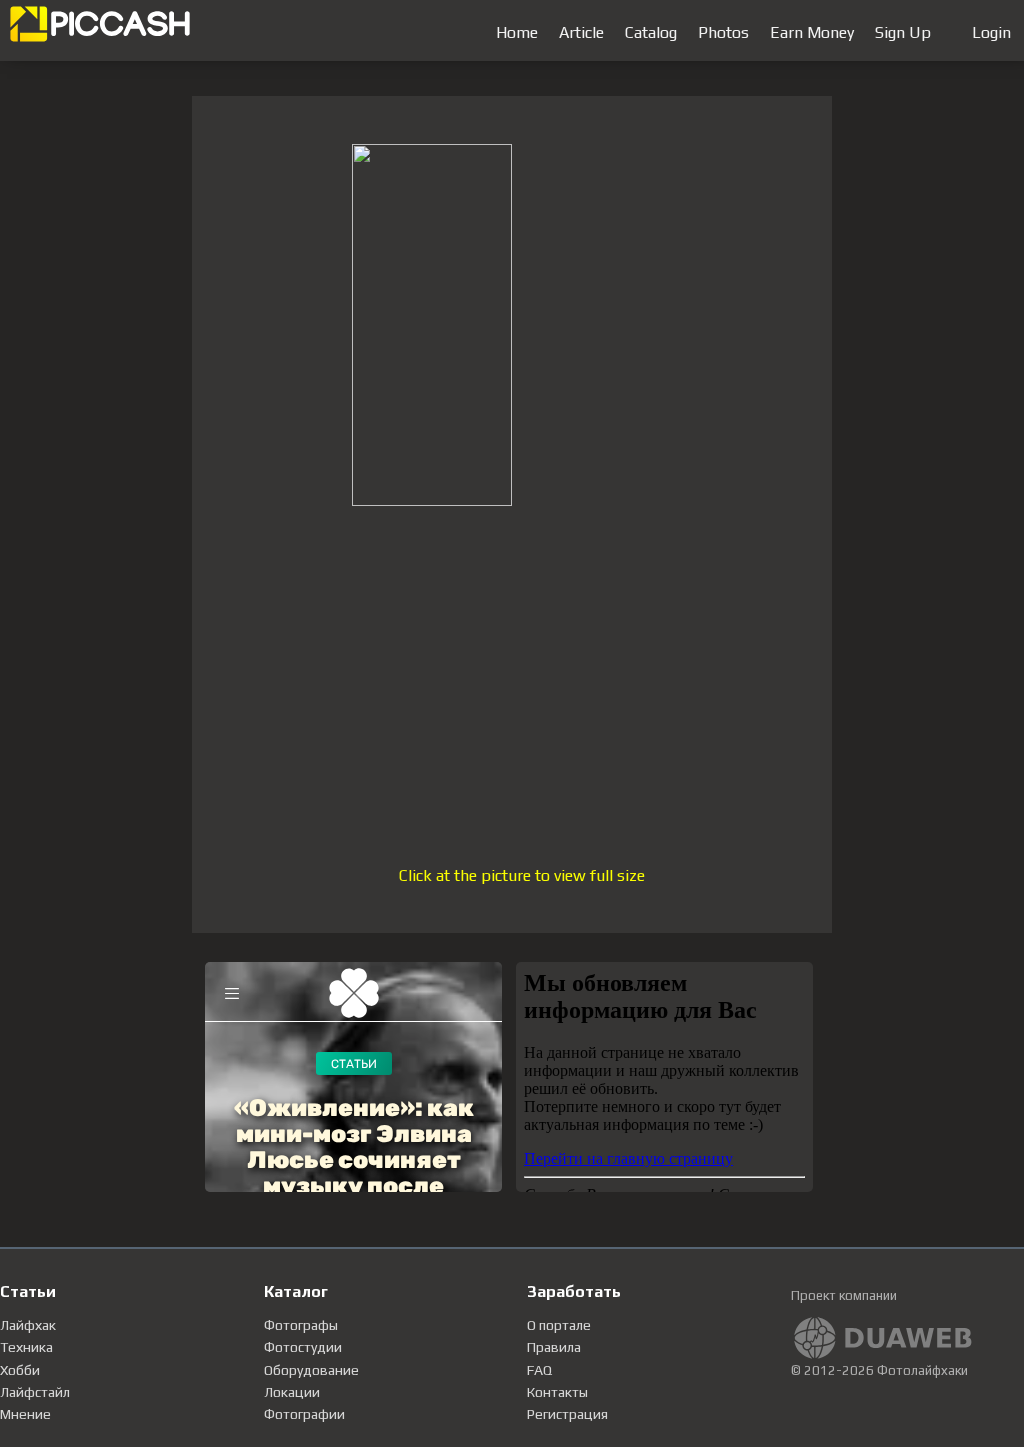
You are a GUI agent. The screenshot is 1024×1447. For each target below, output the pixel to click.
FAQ (539, 1370)
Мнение (25, 1414)
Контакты (557, 1392)
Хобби (20, 1370)
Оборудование (311, 1370)
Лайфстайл (35, 1392)
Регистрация (567, 1414)
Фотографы (301, 1325)
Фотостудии (303, 1347)
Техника (26, 1347)
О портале (559, 1325)
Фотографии (304, 1414)
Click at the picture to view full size (522, 875)
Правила (554, 1347)
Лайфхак (28, 1325)
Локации (292, 1392)
